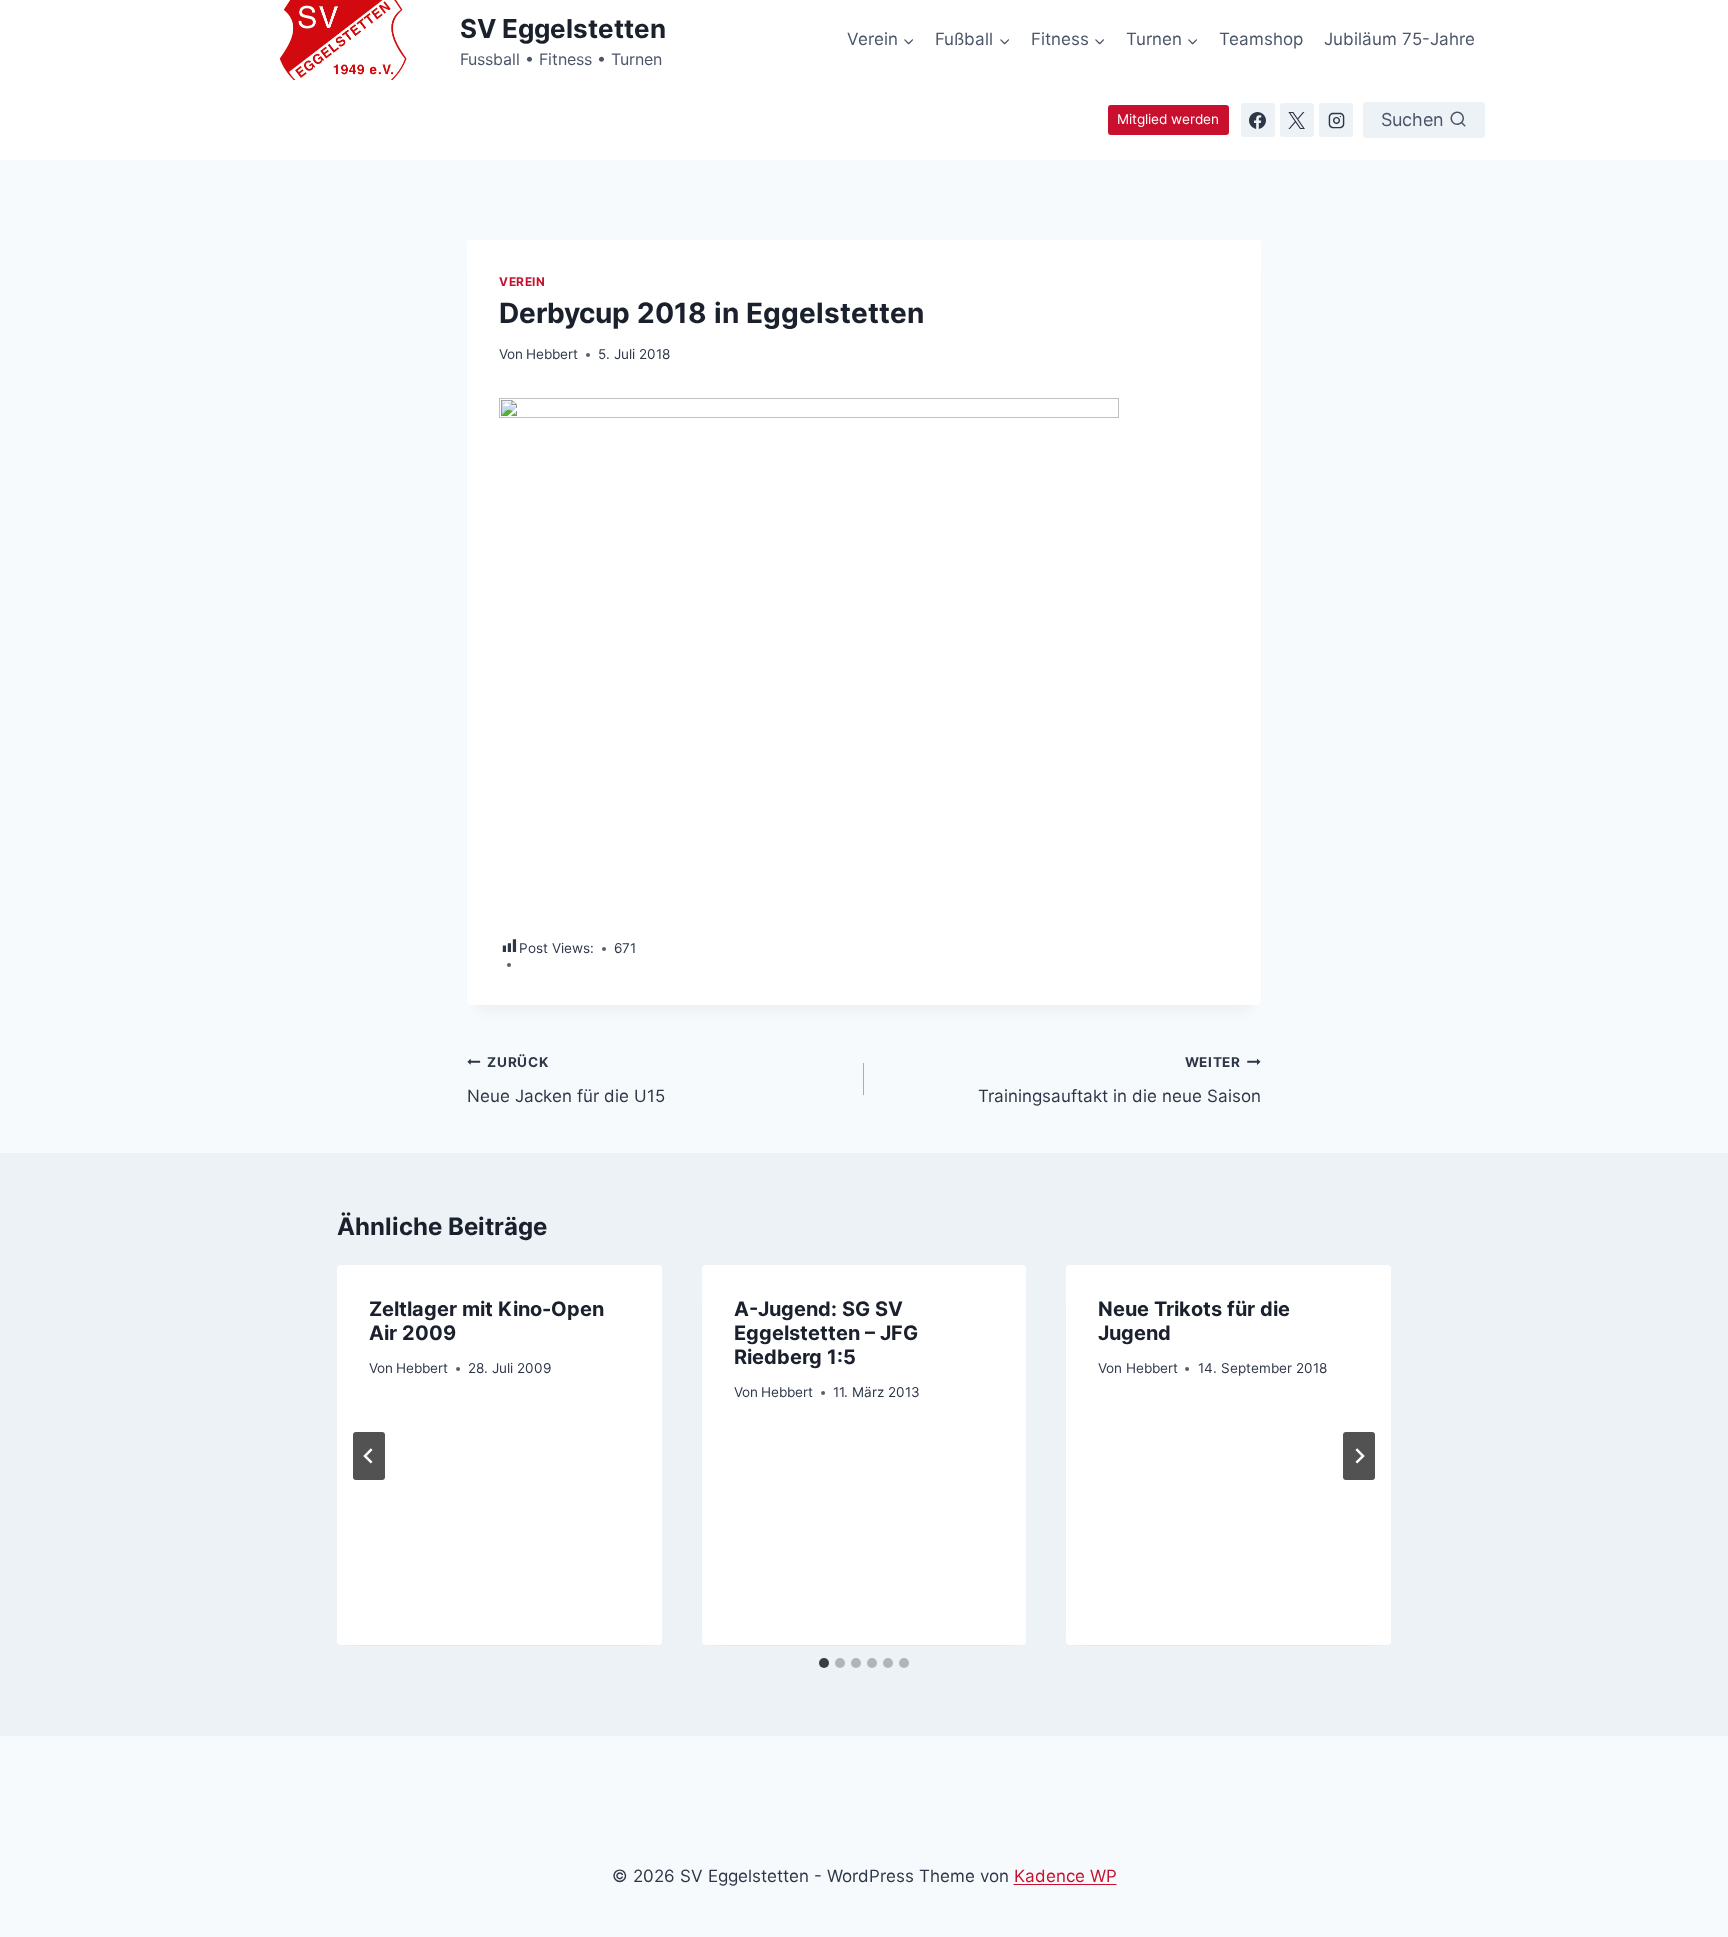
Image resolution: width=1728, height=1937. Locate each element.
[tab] (824, 1663)
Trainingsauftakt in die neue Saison (1119, 1080)
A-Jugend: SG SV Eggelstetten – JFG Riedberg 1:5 (826, 1333)
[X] (1297, 120)
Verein (522, 281)
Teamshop (1261, 39)
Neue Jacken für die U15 (566, 1080)
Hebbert (552, 354)
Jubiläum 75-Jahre (1399, 39)
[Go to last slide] (369, 1456)
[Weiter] (1359, 1456)
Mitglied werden (1168, 119)
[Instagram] (1336, 120)
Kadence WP (1065, 1876)
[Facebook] (1258, 120)
